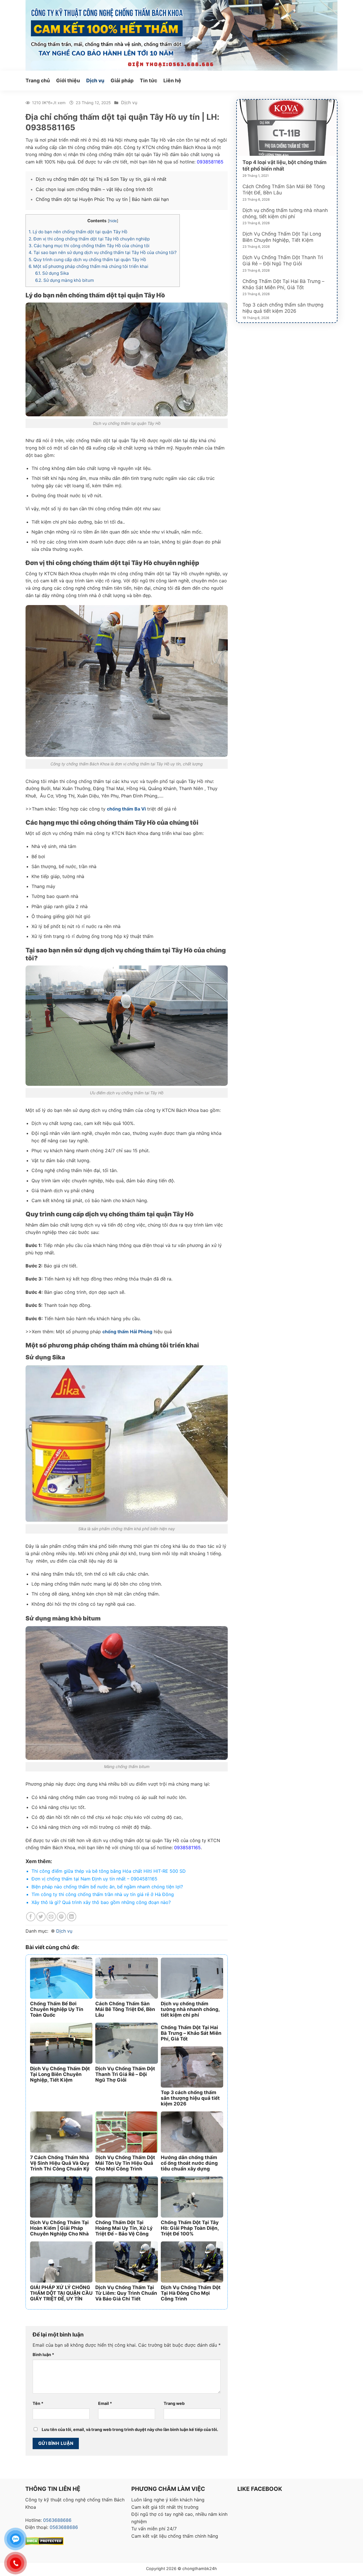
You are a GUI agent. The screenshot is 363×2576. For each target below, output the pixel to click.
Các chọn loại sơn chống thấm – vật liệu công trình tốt (94, 189)
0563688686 (57, 2520)
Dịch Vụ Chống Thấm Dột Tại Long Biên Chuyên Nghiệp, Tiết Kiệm (282, 237)
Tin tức (148, 80)
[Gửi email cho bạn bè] (51, 1917)
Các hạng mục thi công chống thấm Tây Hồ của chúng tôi (89, 246)
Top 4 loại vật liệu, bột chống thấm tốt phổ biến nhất (284, 165)
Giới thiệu (68, 80)
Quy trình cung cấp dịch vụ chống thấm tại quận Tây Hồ (87, 260)
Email (105, 2403)
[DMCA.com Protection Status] (44, 2541)
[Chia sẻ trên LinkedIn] (72, 1917)
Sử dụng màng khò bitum (65, 280)
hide (113, 221)
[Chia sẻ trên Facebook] (31, 1917)
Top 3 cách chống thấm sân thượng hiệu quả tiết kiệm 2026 (283, 308)
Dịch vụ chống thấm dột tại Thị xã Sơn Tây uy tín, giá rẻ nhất (101, 179)
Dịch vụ (95, 80)
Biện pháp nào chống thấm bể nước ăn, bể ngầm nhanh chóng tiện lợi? (107, 1887)
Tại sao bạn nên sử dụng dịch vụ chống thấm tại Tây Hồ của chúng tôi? (103, 252)
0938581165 (187, 1848)
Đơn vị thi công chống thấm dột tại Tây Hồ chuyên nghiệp (89, 239)
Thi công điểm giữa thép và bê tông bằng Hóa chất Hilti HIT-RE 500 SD (109, 1871)
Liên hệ (172, 80)
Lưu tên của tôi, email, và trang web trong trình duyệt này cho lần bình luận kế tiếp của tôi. (130, 2429)
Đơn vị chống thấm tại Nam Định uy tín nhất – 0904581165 (94, 1879)
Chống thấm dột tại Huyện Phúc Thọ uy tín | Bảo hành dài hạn (102, 199)
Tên (38, 2403)
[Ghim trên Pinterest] (61, 1917)
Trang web (174, 2403)
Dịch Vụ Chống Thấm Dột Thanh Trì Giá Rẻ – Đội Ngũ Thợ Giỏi (283, 261)
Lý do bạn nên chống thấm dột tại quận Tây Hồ (78, 232)
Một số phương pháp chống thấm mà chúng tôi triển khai (88, 266)
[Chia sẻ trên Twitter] (41, 1917)
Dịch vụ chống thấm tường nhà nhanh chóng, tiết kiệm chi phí (285, 213)
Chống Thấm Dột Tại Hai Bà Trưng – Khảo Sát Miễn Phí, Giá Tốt (283, 284)
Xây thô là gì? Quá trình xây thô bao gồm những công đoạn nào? (101, 1902)
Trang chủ (38, 80)
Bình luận (43, 2354)
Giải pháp (122, 80)
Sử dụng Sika (52, 273)
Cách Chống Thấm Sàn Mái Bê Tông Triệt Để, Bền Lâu (284, 190)
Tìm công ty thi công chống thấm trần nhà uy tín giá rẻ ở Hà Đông (103, 1894)
